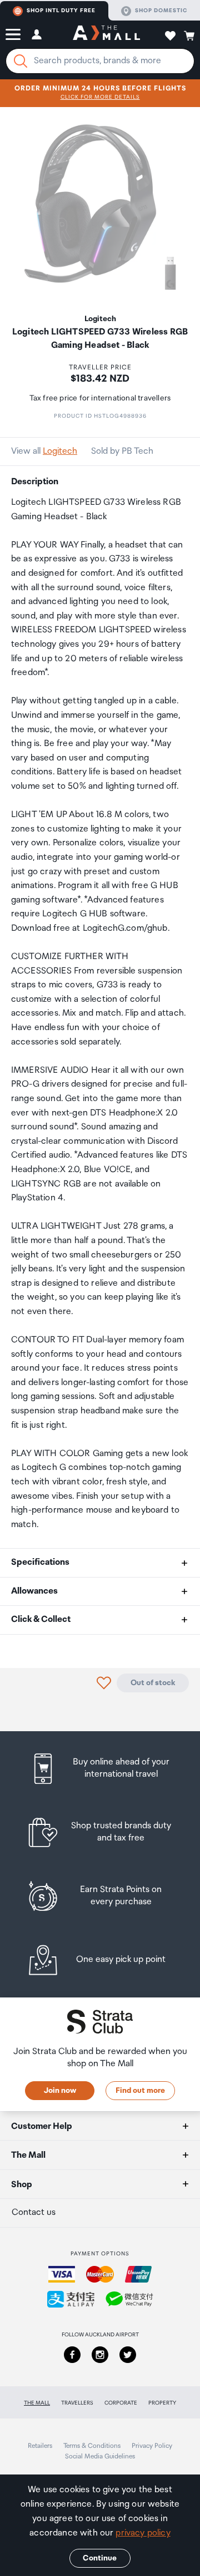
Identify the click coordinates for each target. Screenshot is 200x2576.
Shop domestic (161, 11)
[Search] (21, 61)
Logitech (60, 451)
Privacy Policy (152, 2446)
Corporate (121, 2403)
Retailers (40, 2446)
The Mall (37, 2403)
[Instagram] (100, 2355)
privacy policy (143, 2533)
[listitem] (100, 1769)
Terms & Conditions (92, 2446)
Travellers (77, 2403)
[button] (13, 34)
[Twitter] (128, 2355)
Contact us (34, 2212)
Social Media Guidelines (100, 2456)
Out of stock (153, 1683)
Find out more (140, 2091)
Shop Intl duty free (61, 11)
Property (162, 2403)
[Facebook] (72, 2355)
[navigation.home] (106, 34)
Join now (60, 2091)
